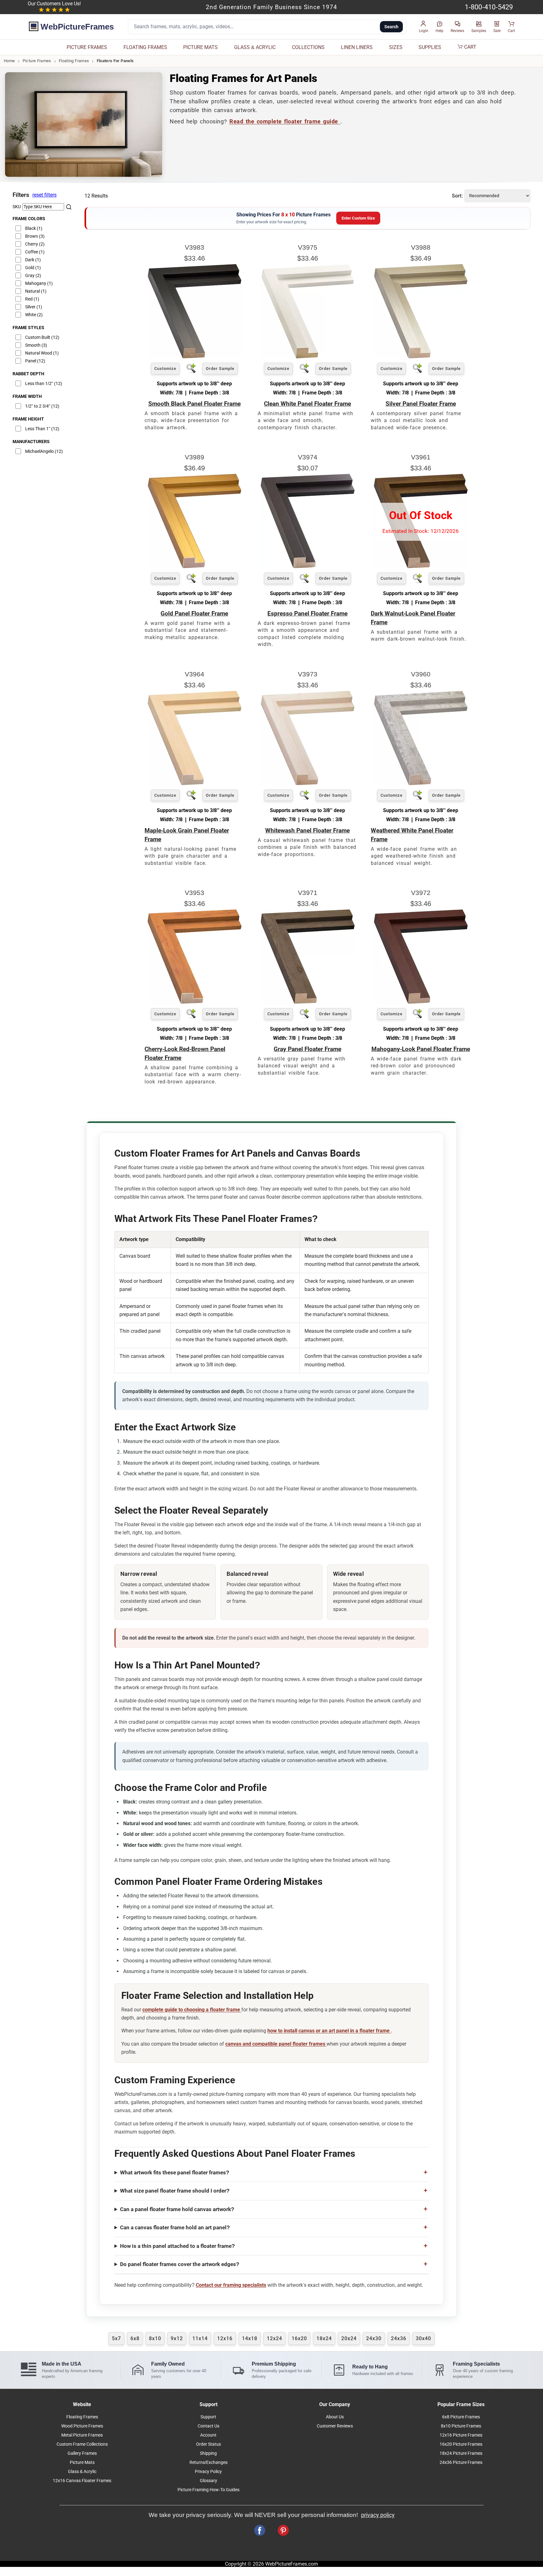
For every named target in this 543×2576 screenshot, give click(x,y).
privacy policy (378, 2515)
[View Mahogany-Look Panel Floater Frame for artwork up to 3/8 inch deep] (421, 1002)
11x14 (200, 2338)
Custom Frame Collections (82, 2444)
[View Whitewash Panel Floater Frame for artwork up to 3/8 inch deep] (308, 783)
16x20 (299, 2338)
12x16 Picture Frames (461, 2435)
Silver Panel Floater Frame (421, 404)
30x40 (423, 2338)
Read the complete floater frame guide (285, 122)
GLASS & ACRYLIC (255, 47)
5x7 (116, 2338)
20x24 (349, 2338)
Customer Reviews (335, 2426)
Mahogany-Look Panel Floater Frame (421, 1049)
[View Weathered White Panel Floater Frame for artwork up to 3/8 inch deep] (421, 783)
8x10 (155, 2338)
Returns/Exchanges (208, 2462)
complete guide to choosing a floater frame (192, 2010)
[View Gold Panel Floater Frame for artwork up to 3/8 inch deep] (195, 566)
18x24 (324, 2338)
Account (208, 2435)
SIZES (396, 47)
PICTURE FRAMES (87, 47)
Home (9, 61)
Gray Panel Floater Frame (307, 1049)
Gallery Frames (82, 2453)
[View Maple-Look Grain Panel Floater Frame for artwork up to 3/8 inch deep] (195, 783)
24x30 (374, 2338)
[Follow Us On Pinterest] (283, 2530)
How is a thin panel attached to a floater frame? (177, 2246)
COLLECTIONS (308, 47)
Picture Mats (82, 2462)
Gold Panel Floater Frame (194, 613)
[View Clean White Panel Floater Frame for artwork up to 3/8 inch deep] (308, 357)
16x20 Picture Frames (461, 2444)
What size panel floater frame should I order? (175, 2191)
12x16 (225, 2338)
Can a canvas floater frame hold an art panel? (175, 2227)
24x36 (399, 2338)
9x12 (177, 2338)
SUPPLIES (430, 47)
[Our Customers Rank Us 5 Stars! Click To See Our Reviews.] (54, 10)
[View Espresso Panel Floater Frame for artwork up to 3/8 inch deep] (308, 566)
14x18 (250, 2338)
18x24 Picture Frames (461, 2453)
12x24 (274, 2338)
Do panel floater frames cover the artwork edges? (180, 2264)
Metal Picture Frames (82, 2435)
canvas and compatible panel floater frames (276, 2044)
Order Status (208, 2444)
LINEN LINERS (357, 47)
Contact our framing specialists (231, 2285)
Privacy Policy (208, 2472)
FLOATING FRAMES (145, 47)
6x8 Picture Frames (461, 2417)
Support (208, 2417)
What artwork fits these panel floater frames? (175, 2172)
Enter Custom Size (358, 218)
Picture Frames (37, 61)
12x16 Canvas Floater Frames (82, 2481)
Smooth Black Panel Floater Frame (195, 404)
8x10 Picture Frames (461, 2426)
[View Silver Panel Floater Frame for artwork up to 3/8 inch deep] (421, 357)
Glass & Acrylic (82, 2472)
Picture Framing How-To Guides (208, 2490)
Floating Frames (74, 61)
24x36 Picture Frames (461, 2462)
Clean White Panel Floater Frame (307, 404)
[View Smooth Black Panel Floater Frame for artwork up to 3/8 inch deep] (195, 357)
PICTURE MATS (200, 47)
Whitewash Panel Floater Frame (307, 830)
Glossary (208, 2481)
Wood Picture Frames (82, 2426)
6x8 (135, 2338)
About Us (335, 2417)
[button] (424, 27)
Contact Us (208, 2426)
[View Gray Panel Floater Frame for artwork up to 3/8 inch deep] (308, 1002)
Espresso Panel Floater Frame (307, 613)
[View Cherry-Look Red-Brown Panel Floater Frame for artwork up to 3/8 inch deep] (195, 1002)
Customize (165, 369)
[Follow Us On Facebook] (260, 2530)
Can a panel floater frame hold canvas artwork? (177, 2209)
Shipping (208, 2453)
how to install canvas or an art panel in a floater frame (329, 2031)
